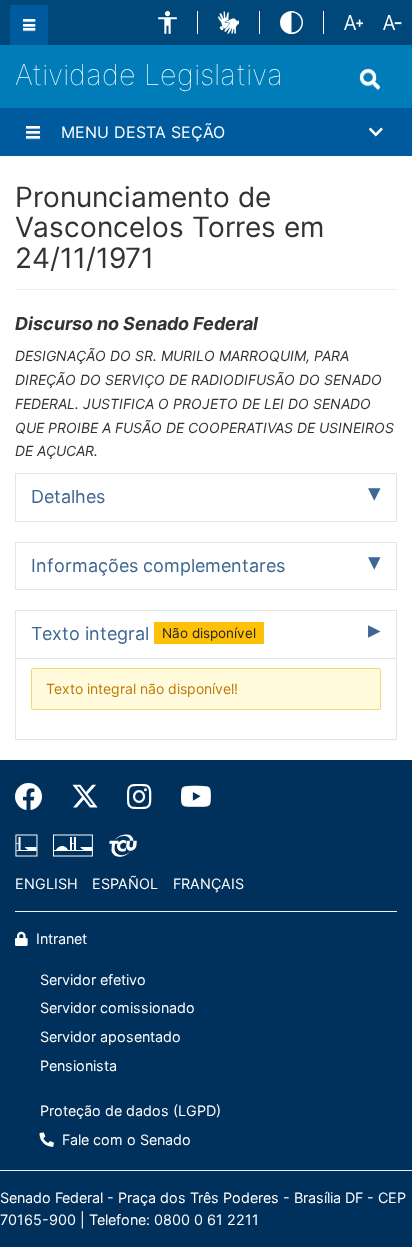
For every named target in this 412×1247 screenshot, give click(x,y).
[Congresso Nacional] (73, 846)
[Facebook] (36, 797)
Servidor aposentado (110, 1036)
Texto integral (143, 633)
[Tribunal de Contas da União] (119, 846)
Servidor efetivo (93, 979)
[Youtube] (189, 797)
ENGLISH (46, 883)
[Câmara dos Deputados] (30, 846)
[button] (167, 22)
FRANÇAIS (208, 883)
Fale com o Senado (124, 1139)
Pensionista (78, 1065)
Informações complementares (158, 565)
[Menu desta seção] (33, 132)
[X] (85, 797)
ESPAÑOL (125, 883)
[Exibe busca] (370, 79)
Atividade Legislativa (149, 74)
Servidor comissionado (117, 1007)
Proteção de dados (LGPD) (130, 1110)
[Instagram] (139, 797)
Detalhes (68, 496)
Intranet (59, 938)
